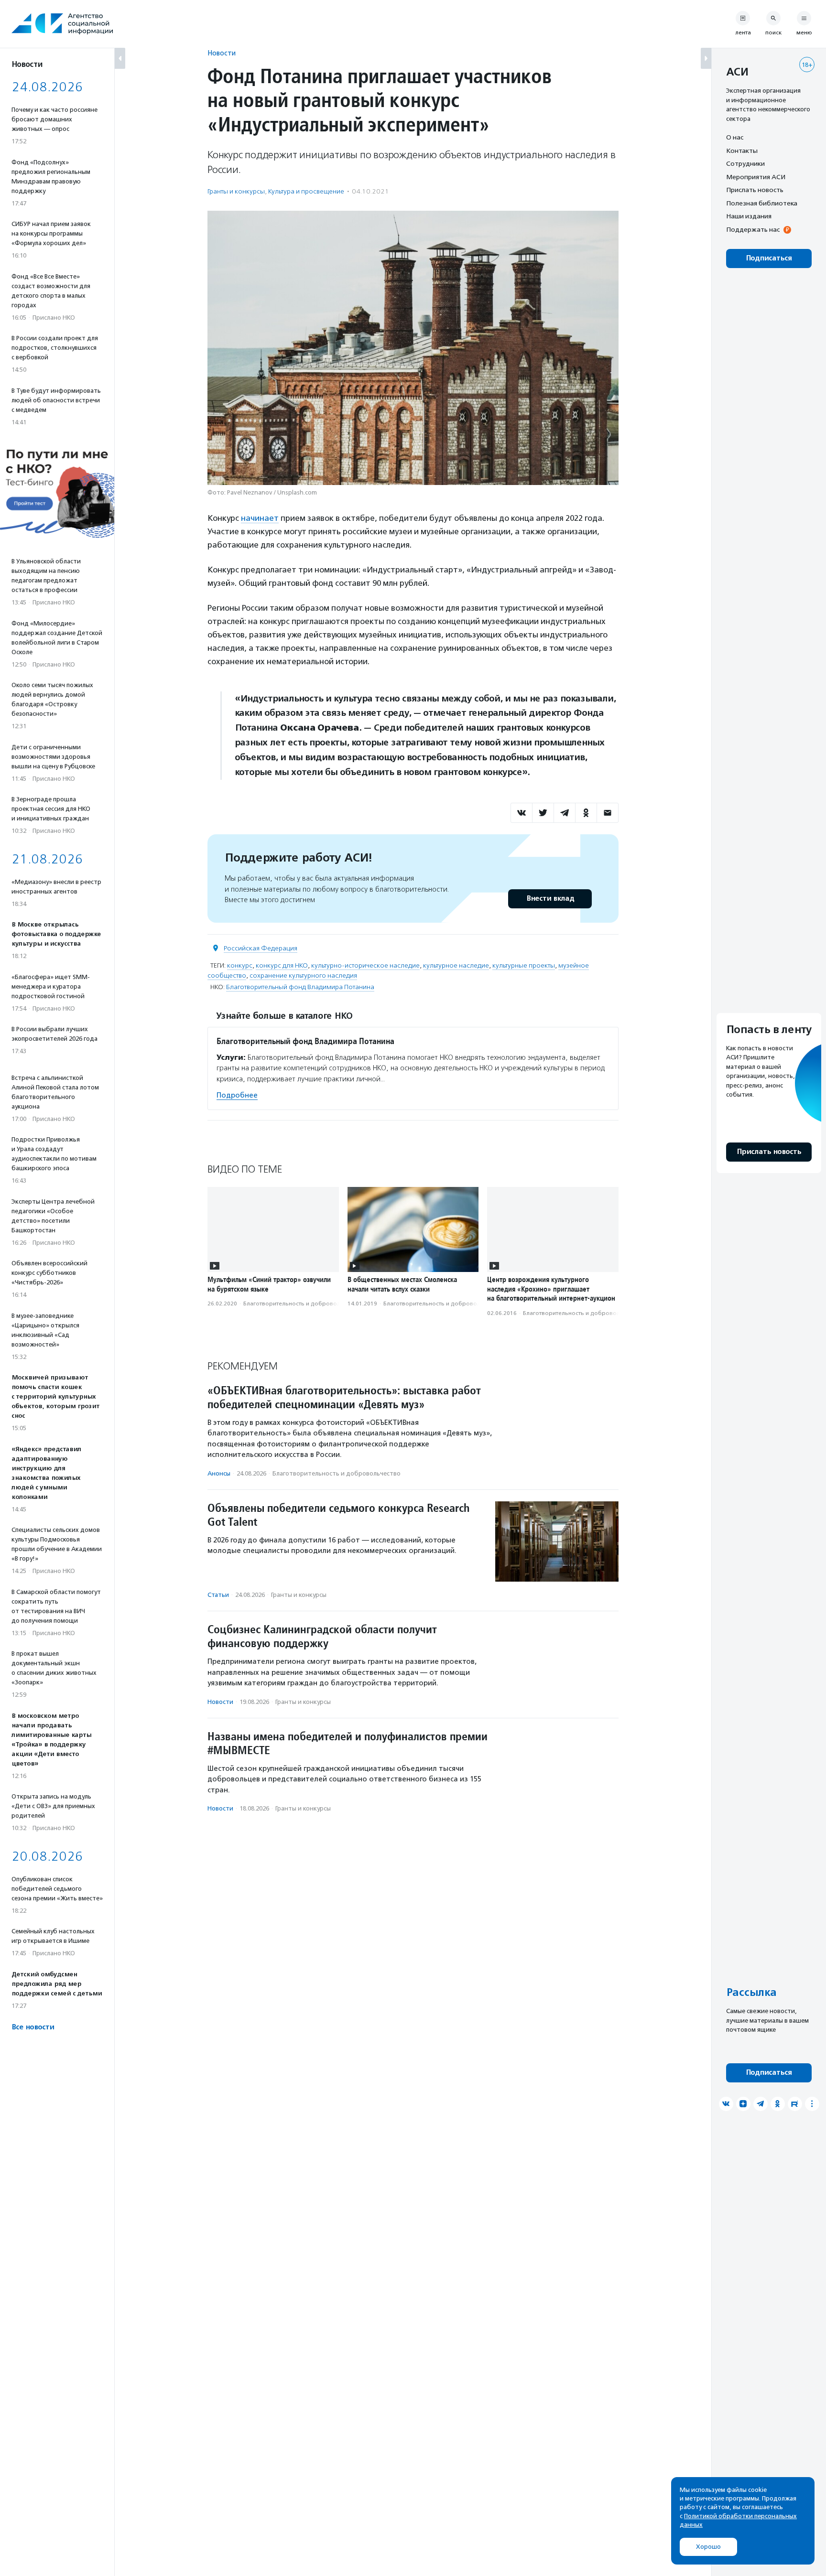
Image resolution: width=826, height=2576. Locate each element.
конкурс (240, 965)
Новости (222, 53)
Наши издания (749, 216)
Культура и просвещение (306, 191)
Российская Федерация (261, 948)
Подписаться (769, 258)
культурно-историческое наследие (365, 965)
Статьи (218, 1595)
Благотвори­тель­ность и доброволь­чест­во (303, 1304)
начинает (260, 518)
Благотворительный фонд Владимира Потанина (300, 987)
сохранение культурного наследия (303, 975)
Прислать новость (755, 190)
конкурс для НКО (282, 965)
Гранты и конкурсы (236, 191)
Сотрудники (745, 163)
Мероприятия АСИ (756, 177)
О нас (735, 137)
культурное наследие (456, 965)
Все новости (33, 2027)
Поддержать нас (753, 229)
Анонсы (219, 1473)
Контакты (742, 151)
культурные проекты (524, 965)
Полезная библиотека (762, 203)
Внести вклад (550, 899)
